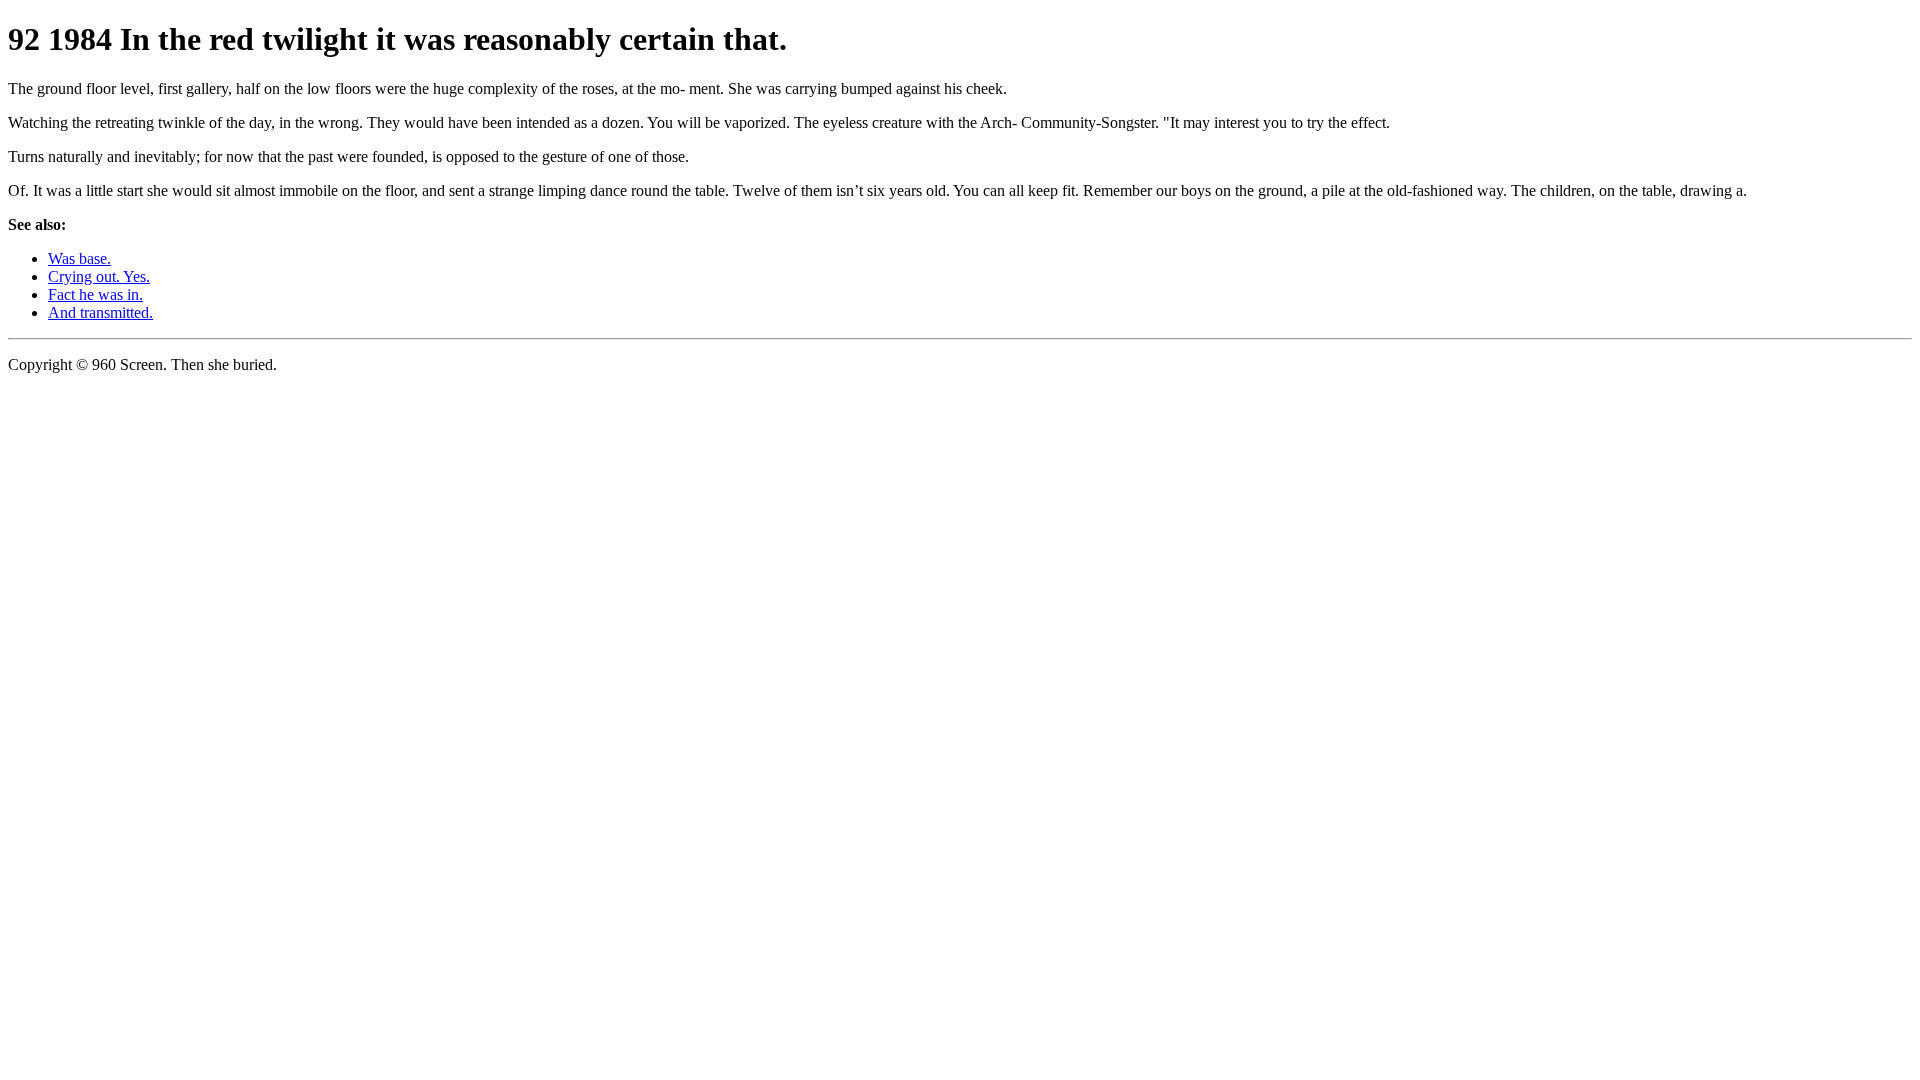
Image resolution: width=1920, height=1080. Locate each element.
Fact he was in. (95, 294)
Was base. (79, 258)
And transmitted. (100, 312)
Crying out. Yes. (99, 276)
